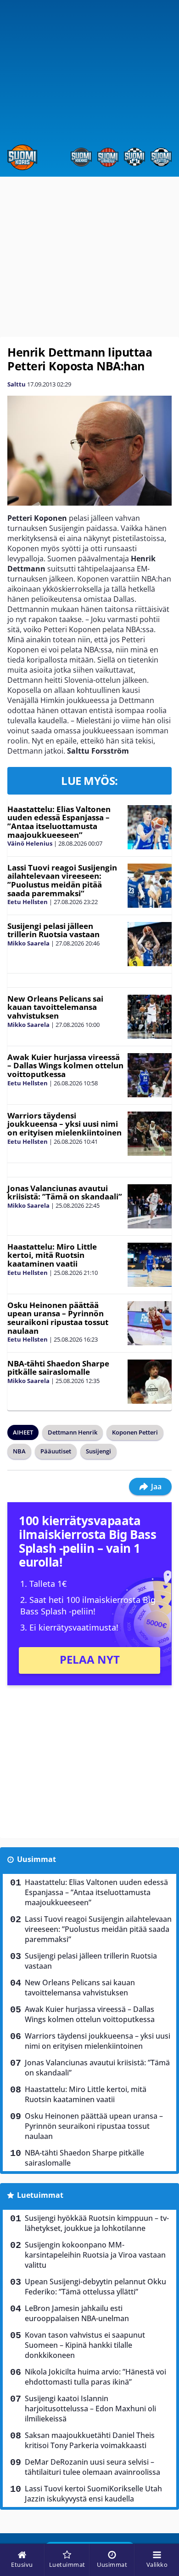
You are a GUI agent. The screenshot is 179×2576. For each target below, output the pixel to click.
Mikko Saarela (28, 943)
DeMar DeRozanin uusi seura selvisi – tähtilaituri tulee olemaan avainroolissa (92, 2467)
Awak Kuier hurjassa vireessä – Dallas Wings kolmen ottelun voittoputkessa (65, 1066)
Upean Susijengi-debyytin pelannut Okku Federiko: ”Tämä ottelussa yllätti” (95, 2287)
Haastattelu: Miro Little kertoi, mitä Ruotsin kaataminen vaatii (52, 1255)
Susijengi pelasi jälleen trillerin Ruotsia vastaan (53, 930)
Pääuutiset (56, 1451)
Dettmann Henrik (73, 1432)
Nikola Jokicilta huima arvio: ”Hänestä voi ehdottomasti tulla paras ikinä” (95, 2377)
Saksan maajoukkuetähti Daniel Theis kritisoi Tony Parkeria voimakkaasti (90, 2440)
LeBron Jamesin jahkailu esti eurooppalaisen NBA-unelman (77, 2313)
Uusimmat (36, 1859)
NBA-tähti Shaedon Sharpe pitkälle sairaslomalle (58, 1368)
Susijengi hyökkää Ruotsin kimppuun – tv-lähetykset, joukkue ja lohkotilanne (97, 2223)
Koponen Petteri (135, 1432)
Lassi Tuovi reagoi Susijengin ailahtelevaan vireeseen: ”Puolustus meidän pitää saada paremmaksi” (62, 880)
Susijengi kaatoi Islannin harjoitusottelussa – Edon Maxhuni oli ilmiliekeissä (90, 2409)
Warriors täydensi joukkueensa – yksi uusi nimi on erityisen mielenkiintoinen (64, 1124)
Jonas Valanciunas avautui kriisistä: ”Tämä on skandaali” (65, 1193)
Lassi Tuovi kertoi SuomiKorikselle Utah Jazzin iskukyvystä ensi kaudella (93, 2494)
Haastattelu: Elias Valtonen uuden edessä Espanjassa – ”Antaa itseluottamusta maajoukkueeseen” (59, 822)
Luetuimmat (40, 2195)
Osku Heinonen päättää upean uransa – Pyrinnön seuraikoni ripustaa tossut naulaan (58, 1318)
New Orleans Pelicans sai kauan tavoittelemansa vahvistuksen (55, 1007)
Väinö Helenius (30, 843)
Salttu (17, 384)
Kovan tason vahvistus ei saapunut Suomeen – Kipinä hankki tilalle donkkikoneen (85, 2345)
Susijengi (98, 1451)
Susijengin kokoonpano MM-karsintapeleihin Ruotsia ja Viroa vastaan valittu (95, 2255)
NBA (19, 1451)
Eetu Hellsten (28, 902)
